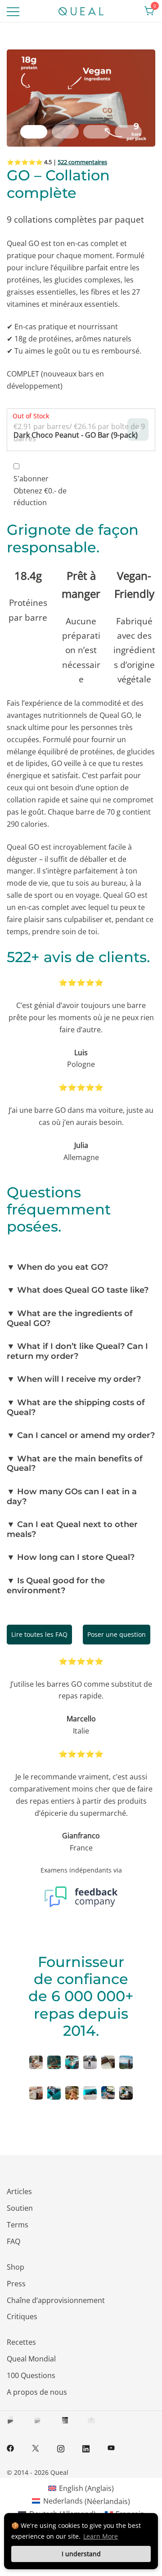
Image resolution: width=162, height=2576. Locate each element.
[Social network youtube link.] (111, 2447)
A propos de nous (37, 2392)
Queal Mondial (31, 2359)
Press (16, 2284)
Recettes (21, 2342)
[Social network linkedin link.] (86, 2447)
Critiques (22, 2316)
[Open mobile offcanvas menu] (13, 11)
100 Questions (31, 2375)
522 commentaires (82, 162)
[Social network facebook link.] (10, 2447)
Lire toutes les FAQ (39, 1634)
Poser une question (117, 1634)
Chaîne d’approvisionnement (56, 2300)
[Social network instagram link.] (61, 2447)
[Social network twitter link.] (36, 2447)
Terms (18, 2225)
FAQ (13, 2241)
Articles (19, 2191)
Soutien (20, 2208)
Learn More (101, 2536)
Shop (16, 2267)
